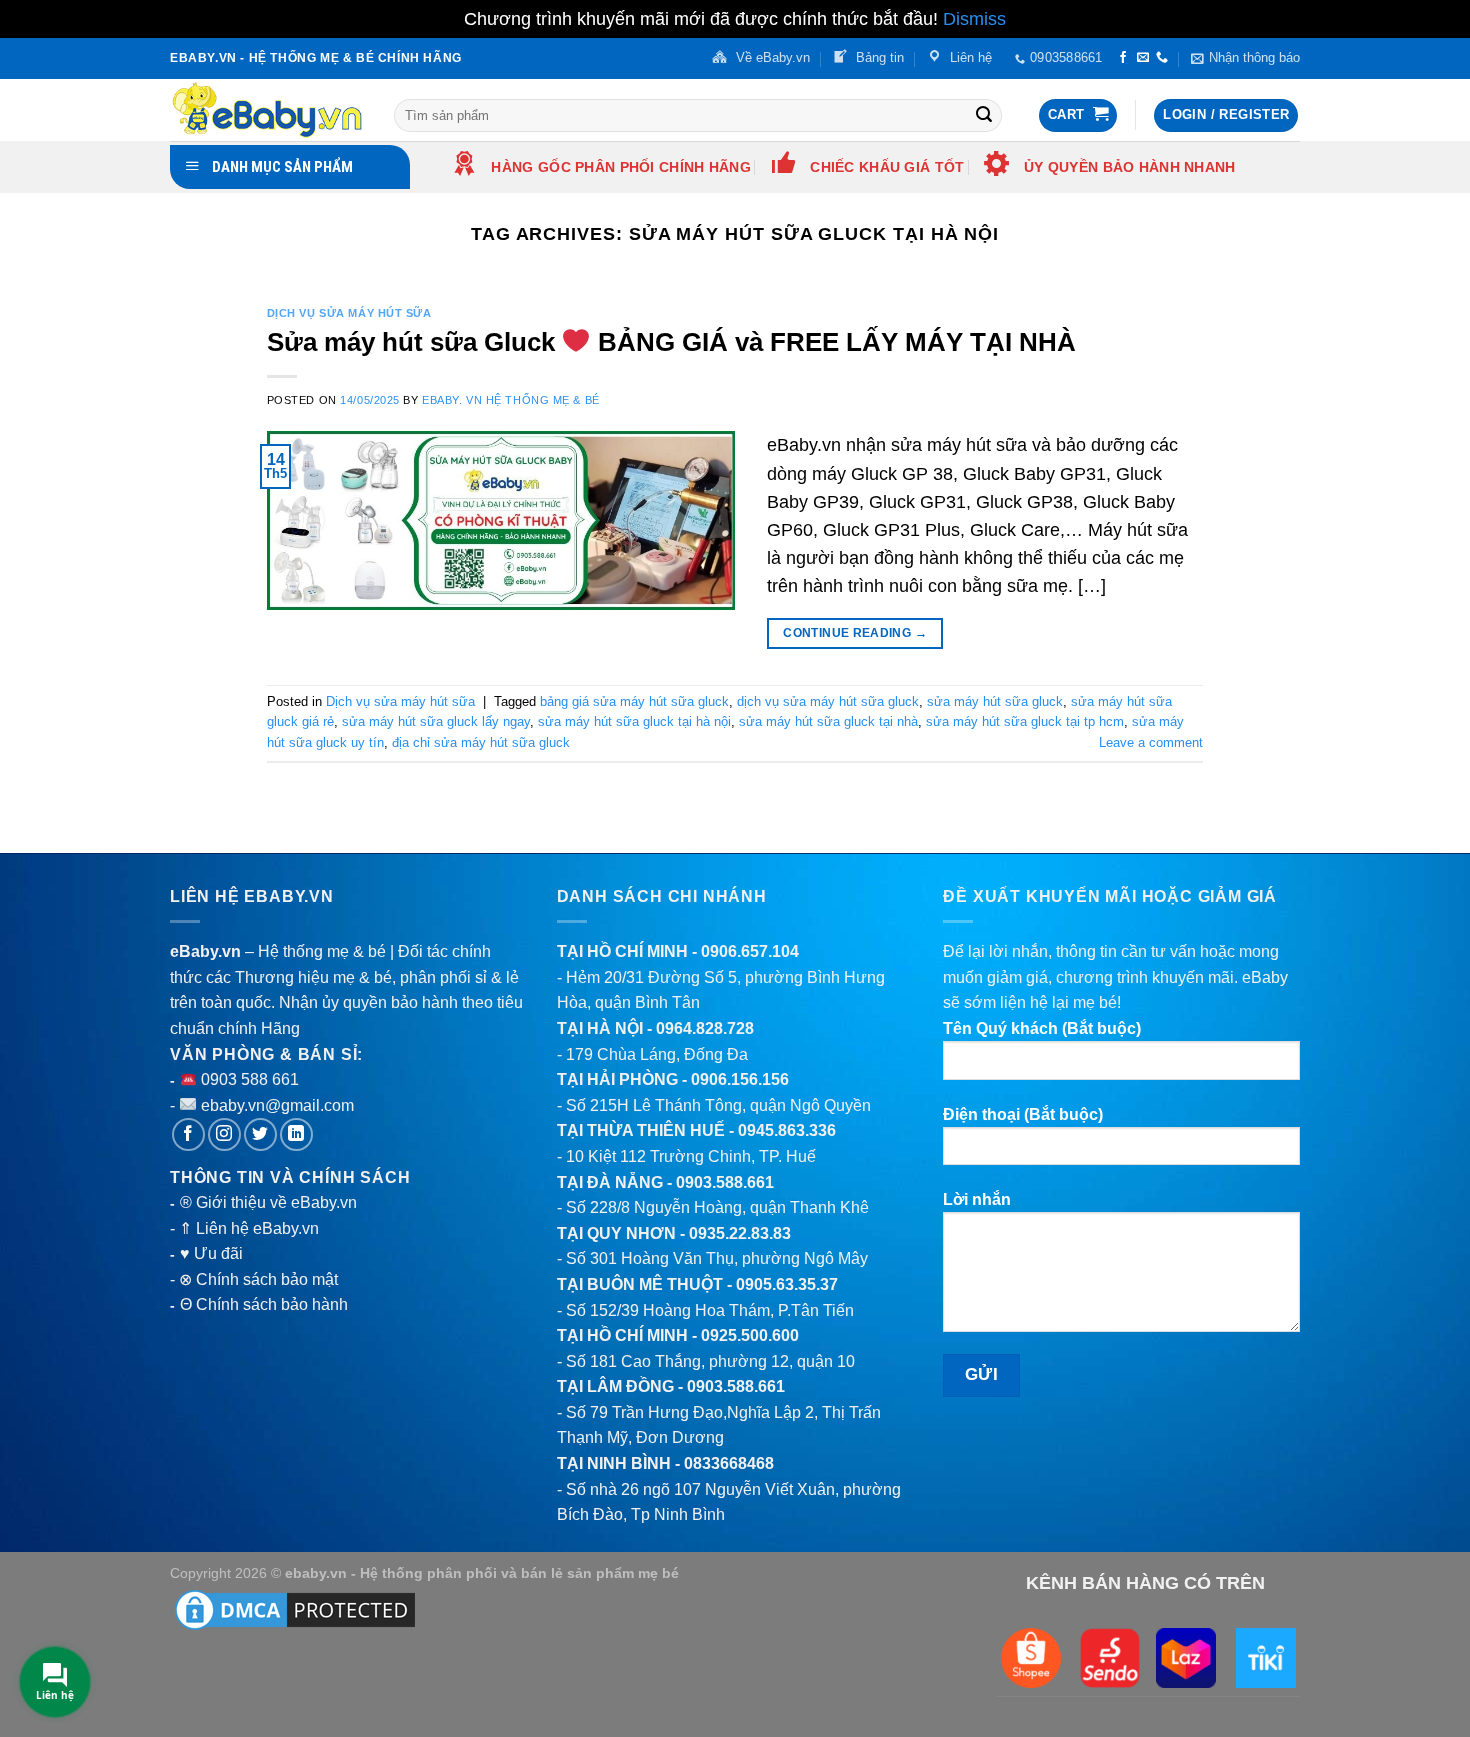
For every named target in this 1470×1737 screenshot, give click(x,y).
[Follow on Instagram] (224, 1134)
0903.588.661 (725, 1182)
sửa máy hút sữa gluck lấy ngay (436, 721)
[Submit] (984, 115)
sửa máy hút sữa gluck (995, 701)
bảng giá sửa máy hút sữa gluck (634, 701)
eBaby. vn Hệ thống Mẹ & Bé (511, 400)
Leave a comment (1151, 742)
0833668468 (729, 1463)
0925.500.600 (750, 1335)
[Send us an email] (1143, 58)
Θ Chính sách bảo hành (264, 1304)
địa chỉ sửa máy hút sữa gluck (481, 742)
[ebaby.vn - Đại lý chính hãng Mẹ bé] (267, 110)
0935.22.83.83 (740, 1233)
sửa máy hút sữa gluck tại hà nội (634, 721)
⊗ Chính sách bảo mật (258, 1279)
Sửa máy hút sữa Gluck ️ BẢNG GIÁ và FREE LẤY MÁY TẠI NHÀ (671, 342)
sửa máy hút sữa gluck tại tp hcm (1025, 721)
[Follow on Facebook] (1123, 58)
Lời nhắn (977, 1199)
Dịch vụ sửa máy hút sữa (349, 313)
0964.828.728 (705, 1028)
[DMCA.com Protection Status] (295, 1609)
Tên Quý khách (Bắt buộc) (1042, 1028)
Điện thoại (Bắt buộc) (1023, 1114)
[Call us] (1162, 58)
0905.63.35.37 (787, 1284)
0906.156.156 (740, 1079)
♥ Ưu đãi (211, 1253)
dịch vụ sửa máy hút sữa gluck (828, 701)
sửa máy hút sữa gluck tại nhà (828, 721)
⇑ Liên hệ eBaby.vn (249, 1228)
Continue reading (855, 633)
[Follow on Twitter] (260, 1134)
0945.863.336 (787, 1130)
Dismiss (974, 19)
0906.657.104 (750, 951)
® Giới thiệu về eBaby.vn (268, 1202)
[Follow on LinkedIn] (296, 1134)
